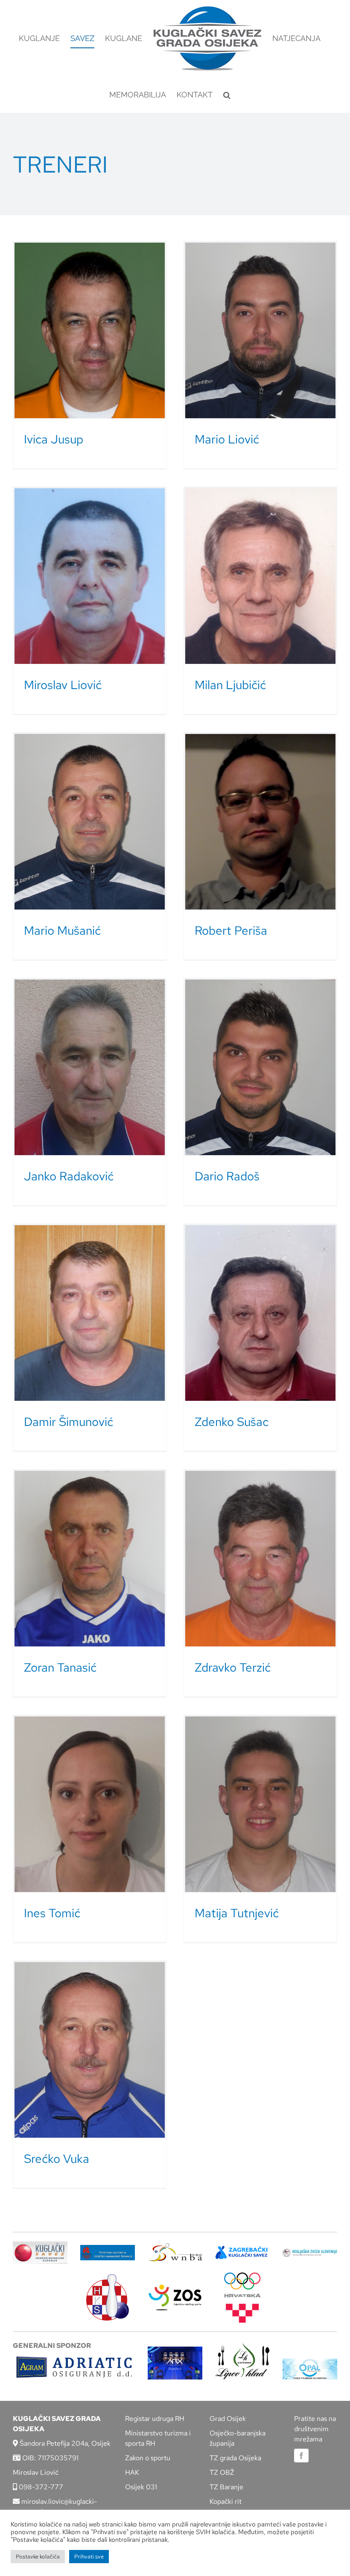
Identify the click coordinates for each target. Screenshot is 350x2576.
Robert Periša (231, 930)
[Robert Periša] (260, 822)
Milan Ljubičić (230, 685)
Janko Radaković (69, 1176)
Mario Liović (227, 439)
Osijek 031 (141, 2487)
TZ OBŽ (222, 2472)
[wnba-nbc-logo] (175, 2246)
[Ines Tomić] (90, 1804)
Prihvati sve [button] (89, 2557)
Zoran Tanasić (60, 1667)
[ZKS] (242, 2249)
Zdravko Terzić (233, 1667)
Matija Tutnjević (237, 1913)
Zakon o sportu (148, 2458)
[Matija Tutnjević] (260, 1804)
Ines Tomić (52, 1913)
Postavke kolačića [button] (38, 2557)
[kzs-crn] (310, 2252)
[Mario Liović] (260, 330)
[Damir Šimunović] (90, 1313)
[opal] (310, 2362)
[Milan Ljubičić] (260, 576)
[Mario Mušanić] (90, 822)
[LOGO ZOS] (175, 2286)
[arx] (175, 2350)
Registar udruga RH (155, 2419)
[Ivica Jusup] (90, 330)
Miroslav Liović (63, 685)
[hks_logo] (108, 2278)
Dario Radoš (227, 1176)
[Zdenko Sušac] (260, 1313)
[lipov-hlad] (242, 2346)
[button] (227, 95)
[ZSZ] (108, 2248)
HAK (132, 2472)
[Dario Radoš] (260, 1067)
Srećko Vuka (57, 2159)
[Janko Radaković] (90, 1067)
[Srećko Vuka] (90, 2050)
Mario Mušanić (62, 930)
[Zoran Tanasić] (90, 1559)
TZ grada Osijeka (235, 2458)
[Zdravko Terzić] (260, 1559)
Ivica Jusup (54, 439)
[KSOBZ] (40, 2244)
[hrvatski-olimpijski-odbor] (242, 2275)
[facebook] (301, 2456)
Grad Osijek (228, 2419)
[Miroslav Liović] (90, 576)
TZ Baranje (226, 2487)
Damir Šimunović (69, 1422)
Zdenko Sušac (232, 1422)
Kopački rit (226, 2501)
